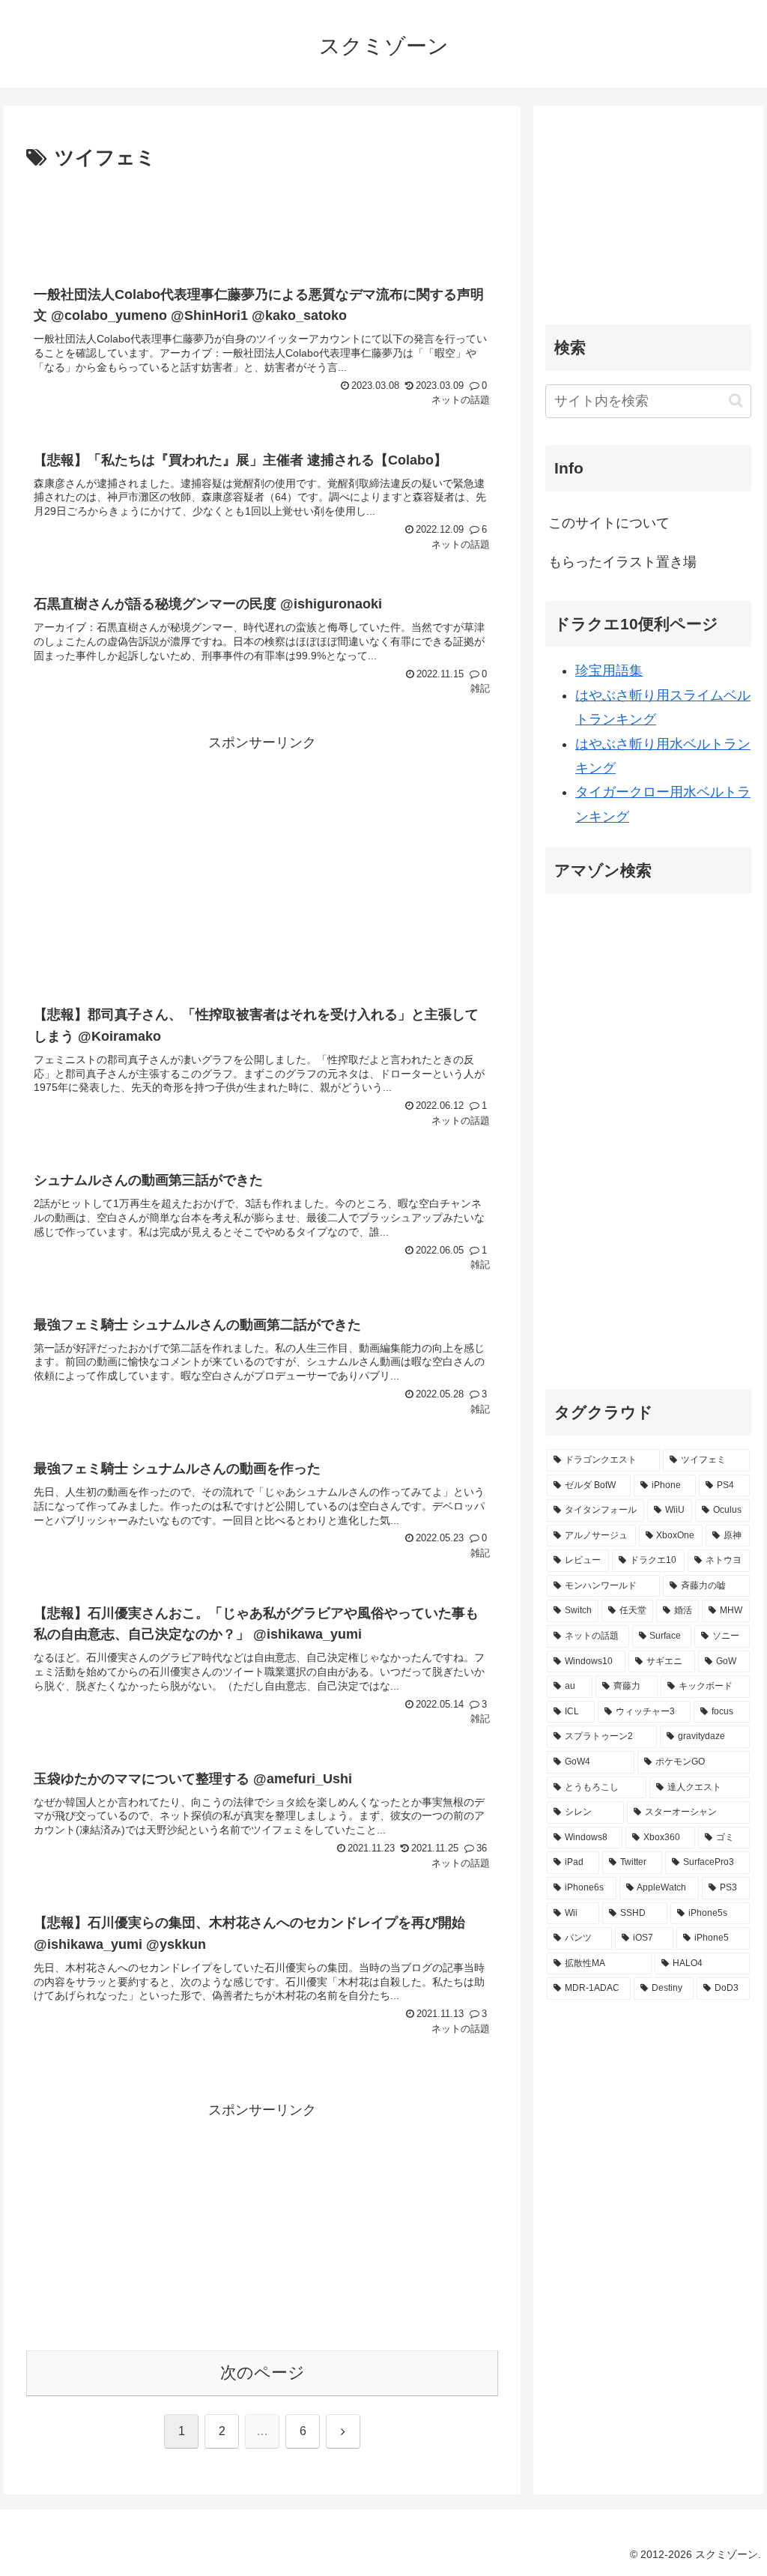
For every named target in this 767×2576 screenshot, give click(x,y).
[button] (736, 400)
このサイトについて (609, 523)
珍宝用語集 (609, 671)
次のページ (263, 2373)
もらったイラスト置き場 (622, 562)
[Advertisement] (262, 220)
